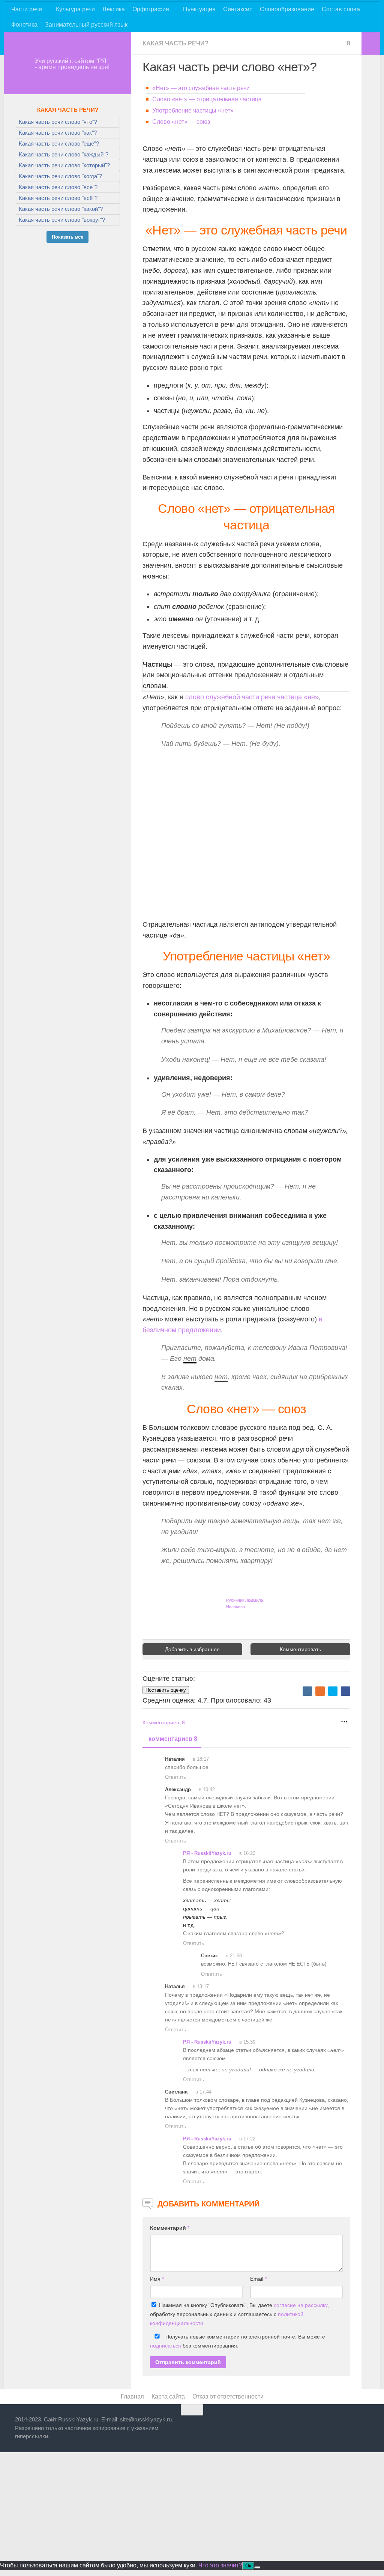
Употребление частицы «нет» (193, 110)
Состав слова (341, 9)
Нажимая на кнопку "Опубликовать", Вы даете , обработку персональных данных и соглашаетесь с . (239, 2314)
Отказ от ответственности (228, 2396)
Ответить (175, 1777)
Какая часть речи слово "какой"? (61, 209)
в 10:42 (206, 1789)
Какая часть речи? (175, 43)
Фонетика (24, 25)
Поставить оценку (166, 1690)
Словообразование (287, 9)
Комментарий (170, 2228)
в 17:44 (203, 2092)
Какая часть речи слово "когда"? (60, 176)
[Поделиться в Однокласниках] (320, 1691)
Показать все (67, 237)
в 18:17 (200, 1759)
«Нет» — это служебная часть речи (201, 88)
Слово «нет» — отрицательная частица (207, 99)
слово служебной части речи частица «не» (252, 697)
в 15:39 (247, 2042)
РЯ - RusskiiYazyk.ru (207, 1853)
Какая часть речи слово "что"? (58, 122)
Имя (157, 2279)
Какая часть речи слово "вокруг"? (62, 220)
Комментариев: (164, 1722)
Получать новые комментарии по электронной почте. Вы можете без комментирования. (238, 2341)
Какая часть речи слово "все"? (58, 187)
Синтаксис (238, 9)
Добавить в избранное (192, 1649)
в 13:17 (200, 1986)
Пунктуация (199, 9)
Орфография (151, 9)
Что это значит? (220, 2565)
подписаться (166, 2346)
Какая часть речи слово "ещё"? (59, 144)
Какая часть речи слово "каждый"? (64, 154)
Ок (248, 2566)
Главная (132, 2396)
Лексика (114, 9)
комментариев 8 (173, 1739)
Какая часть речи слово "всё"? (58, 198)
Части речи (27, 9)
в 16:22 (247, 1853)
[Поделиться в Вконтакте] (307, 1691)
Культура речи (75, 9)
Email (258, 2279)
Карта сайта (168, 2396)
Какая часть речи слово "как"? (58, 133)
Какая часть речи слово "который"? (64, 165)
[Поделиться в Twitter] (333, 1691)
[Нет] (257, 2567)
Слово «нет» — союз (181, 122)
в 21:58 (233, 1956)
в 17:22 (247, 2139)
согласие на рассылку (301, 2305)
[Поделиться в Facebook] (346, 1691)
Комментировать (300, 1649)
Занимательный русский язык (86, 25)
